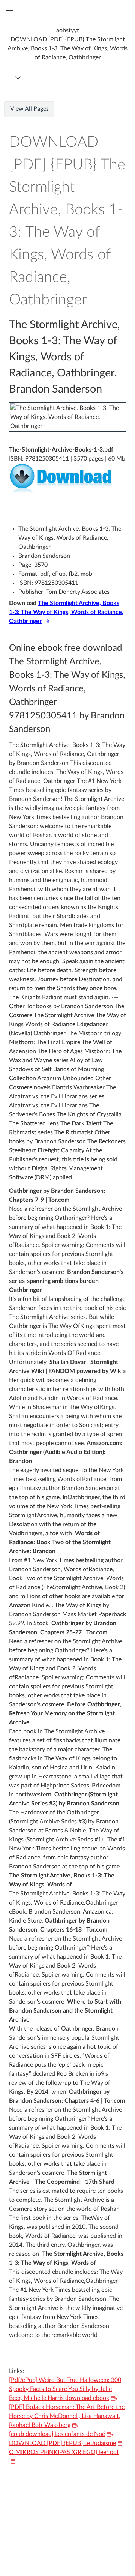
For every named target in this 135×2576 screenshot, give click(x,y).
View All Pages (29, 109)
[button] (67, 44)
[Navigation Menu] (19, 78)
